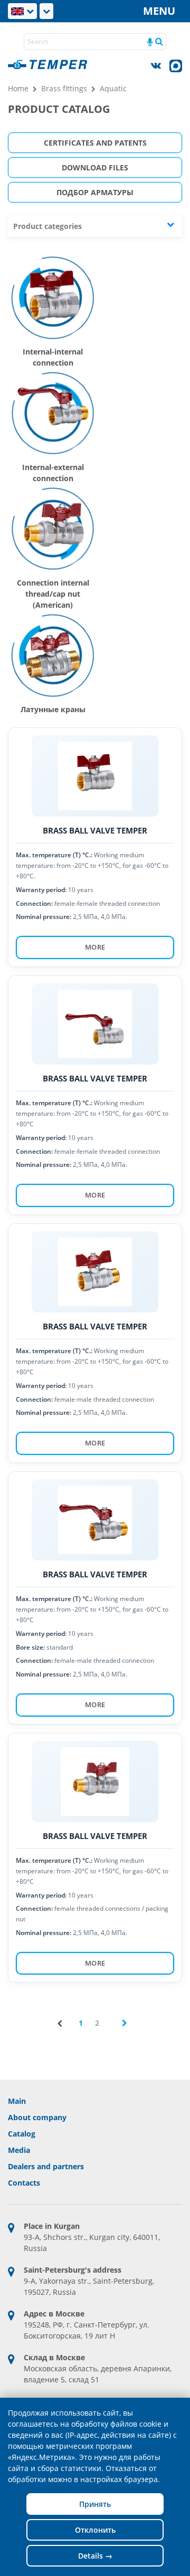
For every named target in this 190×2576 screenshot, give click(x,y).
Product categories (47, 226)
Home (18, 88)
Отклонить (95, 2530)
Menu (159, 11)
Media (19, 2150)
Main (17, 2101)
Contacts (24, 2183)
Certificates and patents (95, 143)
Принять (95, 2504)
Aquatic (113, 88)
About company (37, 2117)
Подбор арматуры (95, 192)
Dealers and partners (46, 2166)
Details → (95, 2556)
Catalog (22, 2134)
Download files (95, 167)
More (95, 947)
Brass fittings (64, 88)
